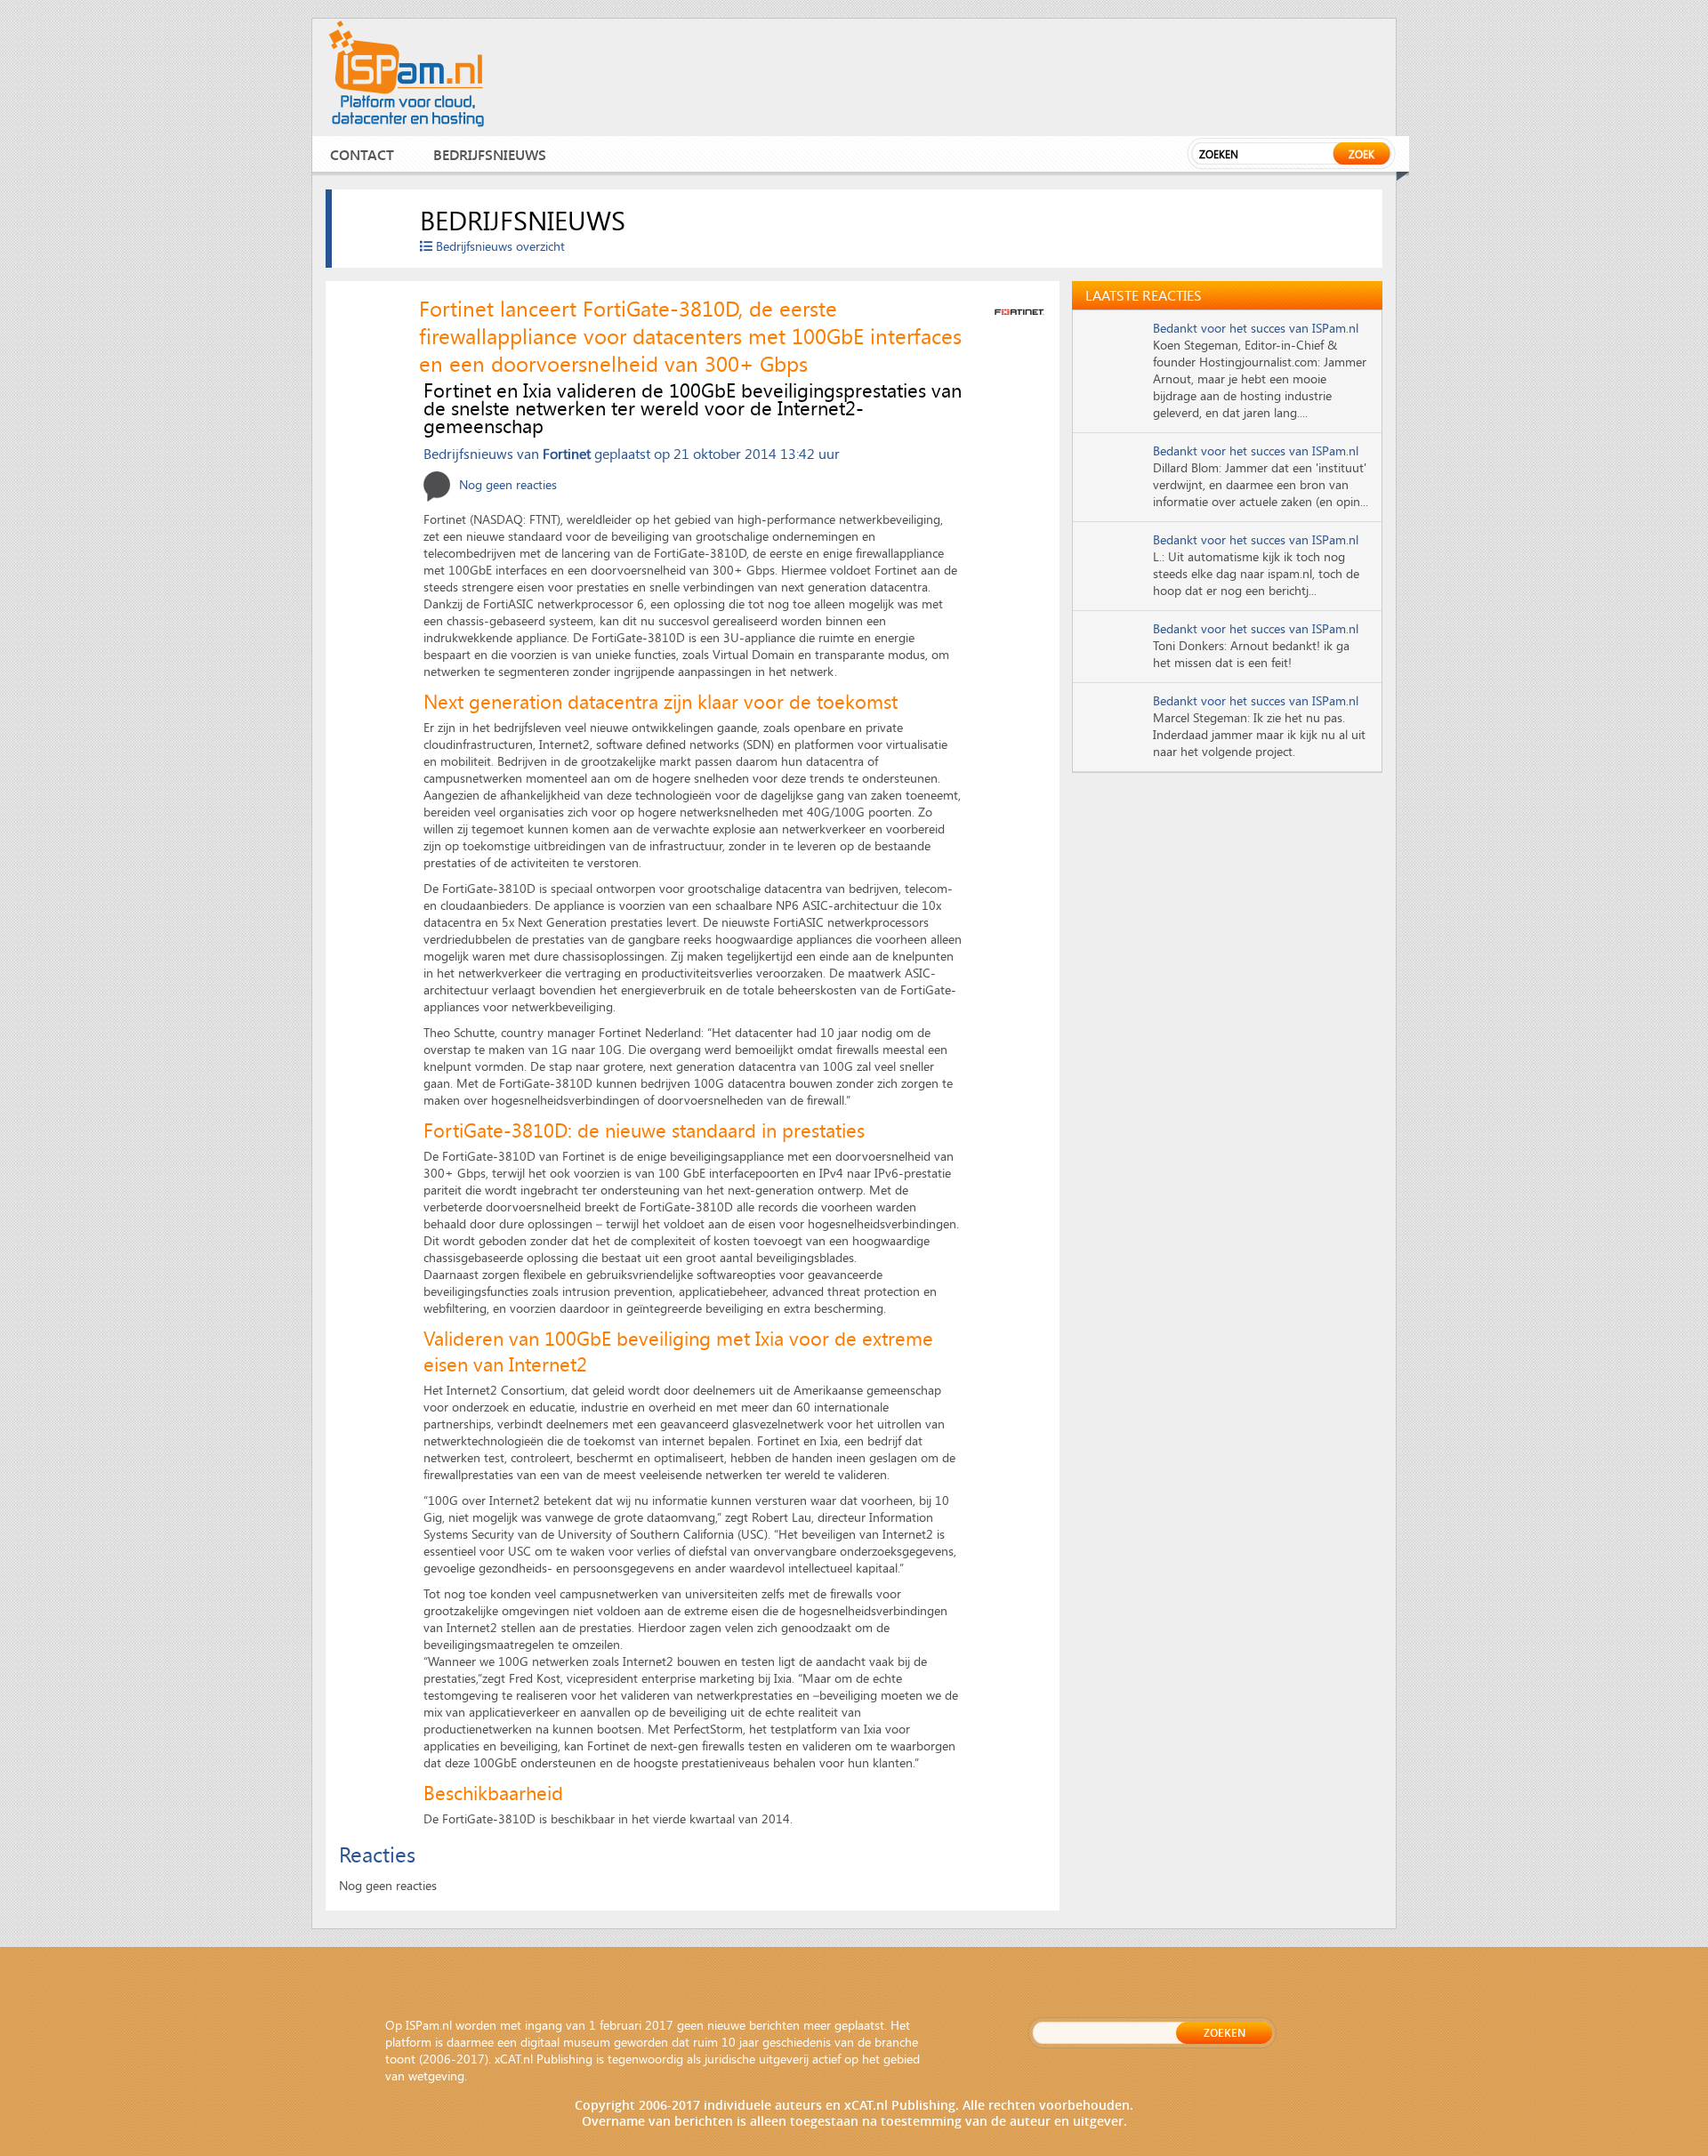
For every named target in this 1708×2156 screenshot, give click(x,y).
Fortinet (567, 453)
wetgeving (436, 2076)
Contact (362, 154)
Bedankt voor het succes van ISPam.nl (1256, 328)
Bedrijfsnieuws (490, 154)
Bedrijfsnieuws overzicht (499, 246)
